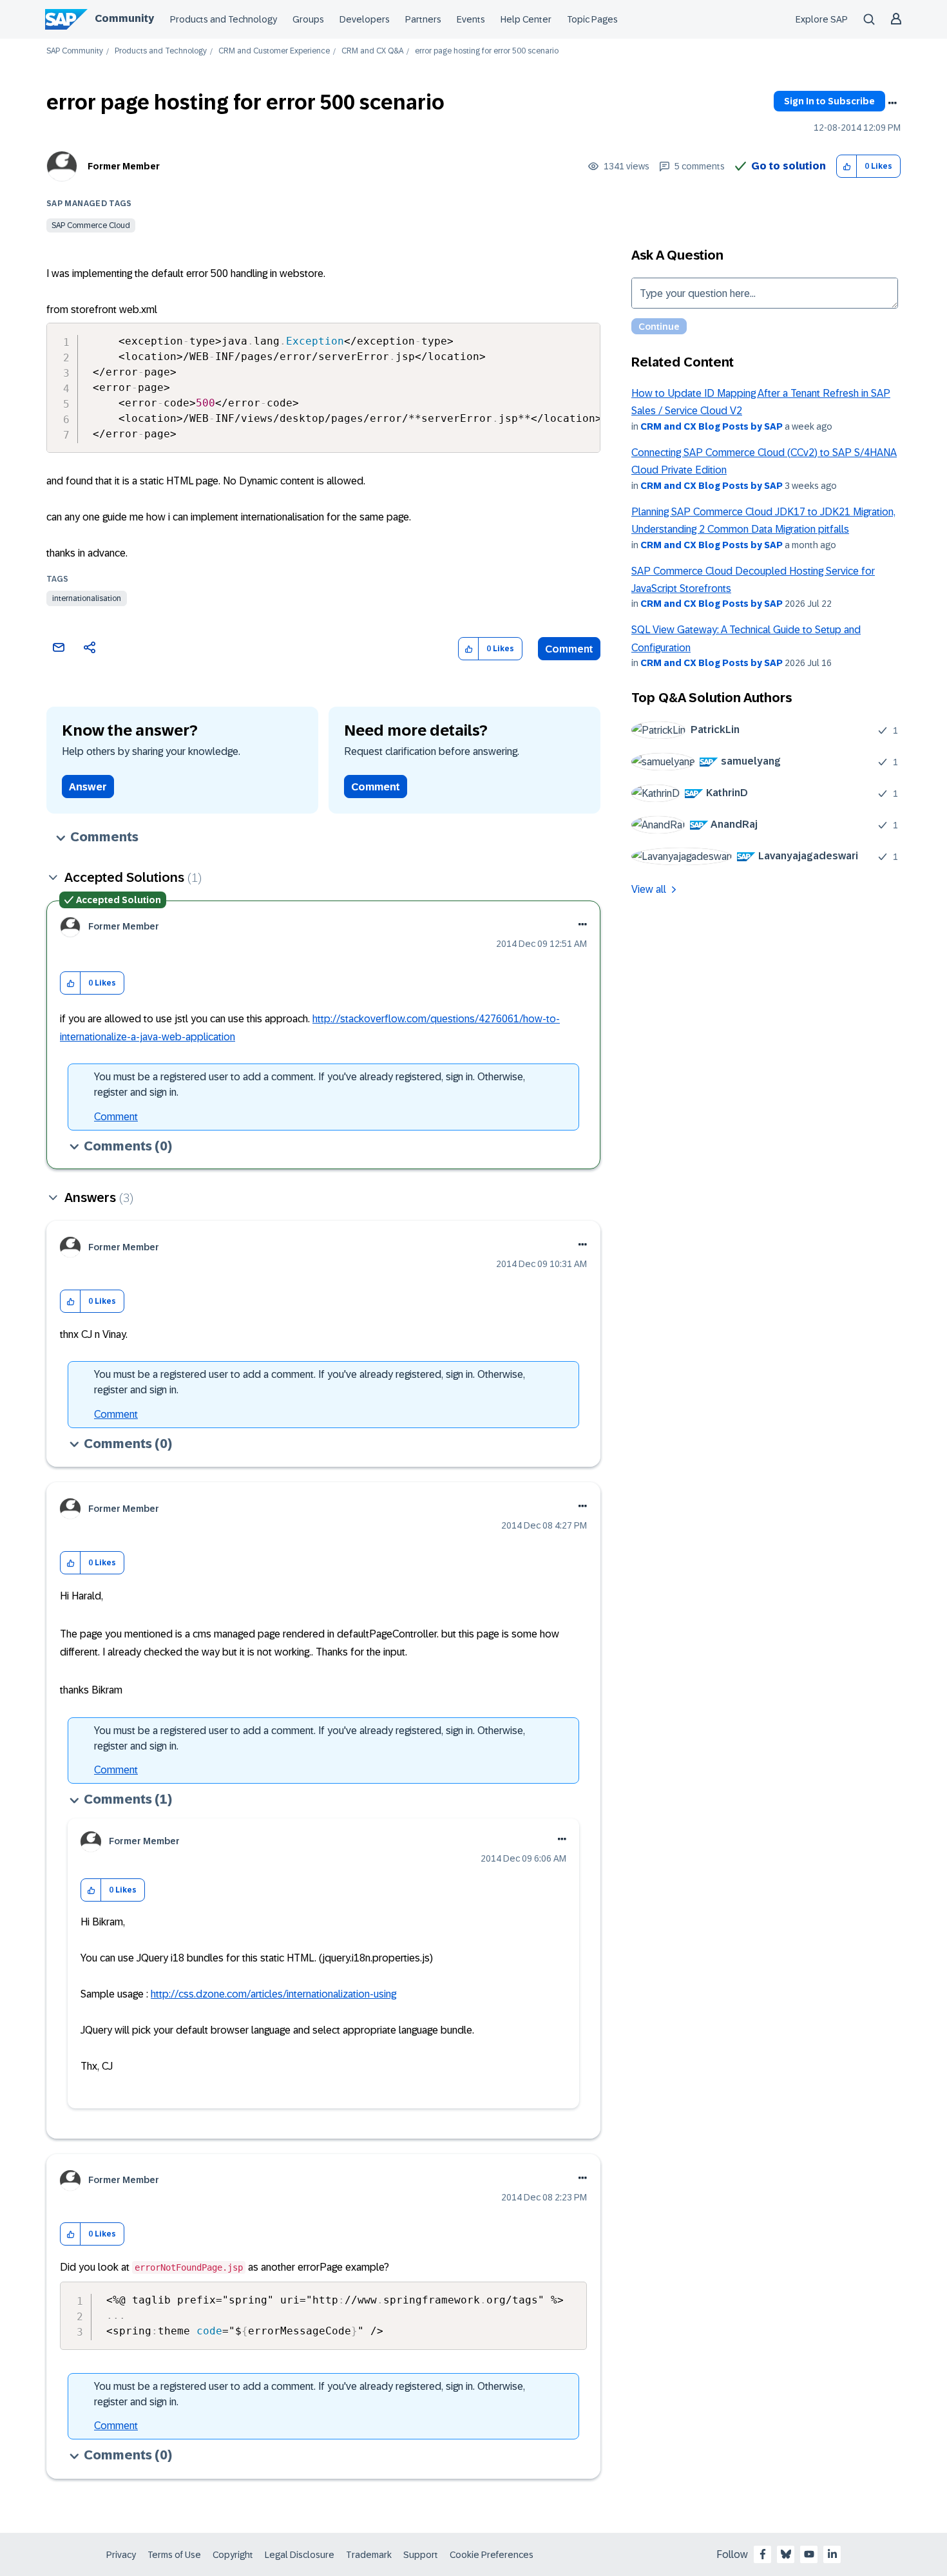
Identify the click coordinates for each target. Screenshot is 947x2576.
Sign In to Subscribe (829, 101)
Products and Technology (224, 19)
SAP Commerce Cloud (91, 225)
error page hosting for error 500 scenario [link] (487, 51)
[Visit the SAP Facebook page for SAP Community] (763, 2554)
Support (421, 2555)
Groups (308, 19)
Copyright (233, 2555)
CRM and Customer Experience (274, 51)
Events (471, 19)
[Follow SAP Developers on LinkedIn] (832, 2554)
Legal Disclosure (300, 2555)
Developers (365, 19)
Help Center (526, 19)
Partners (423, 19)
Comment (569, 649)
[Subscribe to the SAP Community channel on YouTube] (809, 2554)
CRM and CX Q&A (372, 51)
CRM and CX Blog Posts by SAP (712, 426)
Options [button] (892, 103)
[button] (847, 167)
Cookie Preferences (492, 2555)
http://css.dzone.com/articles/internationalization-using (273, 1994)
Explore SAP (822, 19)
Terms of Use (174, 2555)
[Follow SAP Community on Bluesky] (786, 2554)
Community (124, 18)
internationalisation (87, 598)
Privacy (121, 2555)
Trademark (369, 2555)
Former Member (124, 166)
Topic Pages (592, 19)
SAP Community (75, 51)
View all (649, 889)
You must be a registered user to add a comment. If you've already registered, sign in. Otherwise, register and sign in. (310, 1084)
